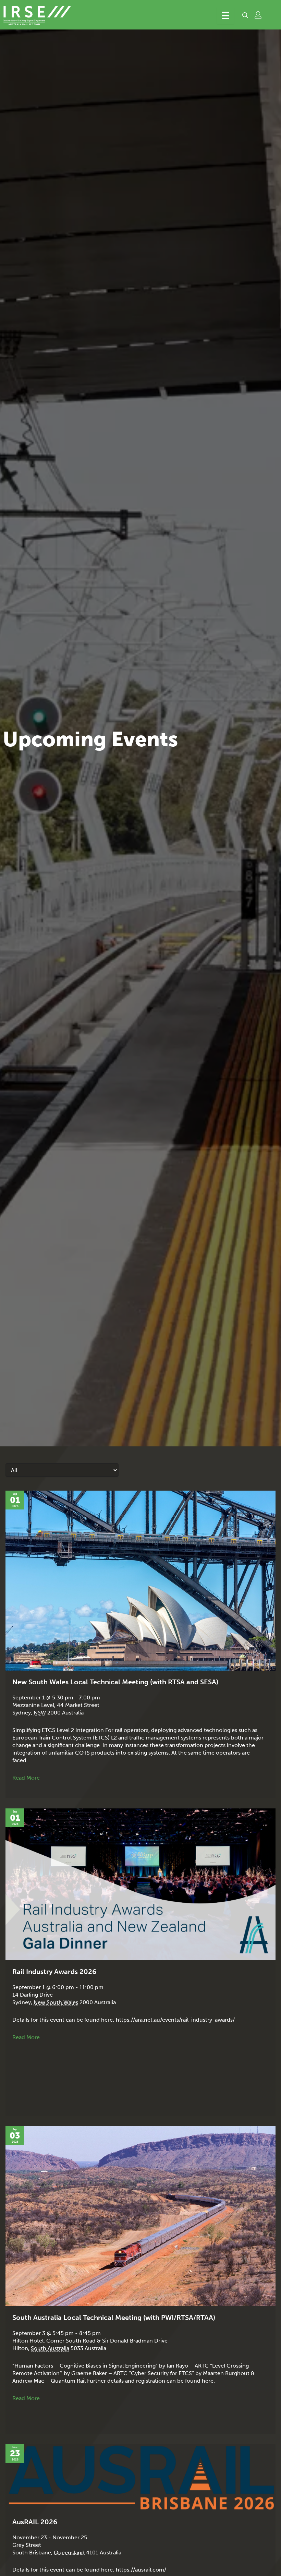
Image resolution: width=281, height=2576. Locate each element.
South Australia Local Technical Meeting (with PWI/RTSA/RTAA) (114, 2318)
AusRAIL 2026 (35, 2522)
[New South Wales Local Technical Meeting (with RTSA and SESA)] (140, 1580)
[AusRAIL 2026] (140, 2477)
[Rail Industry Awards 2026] (140, 1884)
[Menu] (225, 15)
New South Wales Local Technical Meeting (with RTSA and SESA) (115, 1682)
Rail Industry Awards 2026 (54, 1972)
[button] (245, 15)
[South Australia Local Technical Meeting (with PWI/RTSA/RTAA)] (140, 2216)
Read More (26, 1778)
